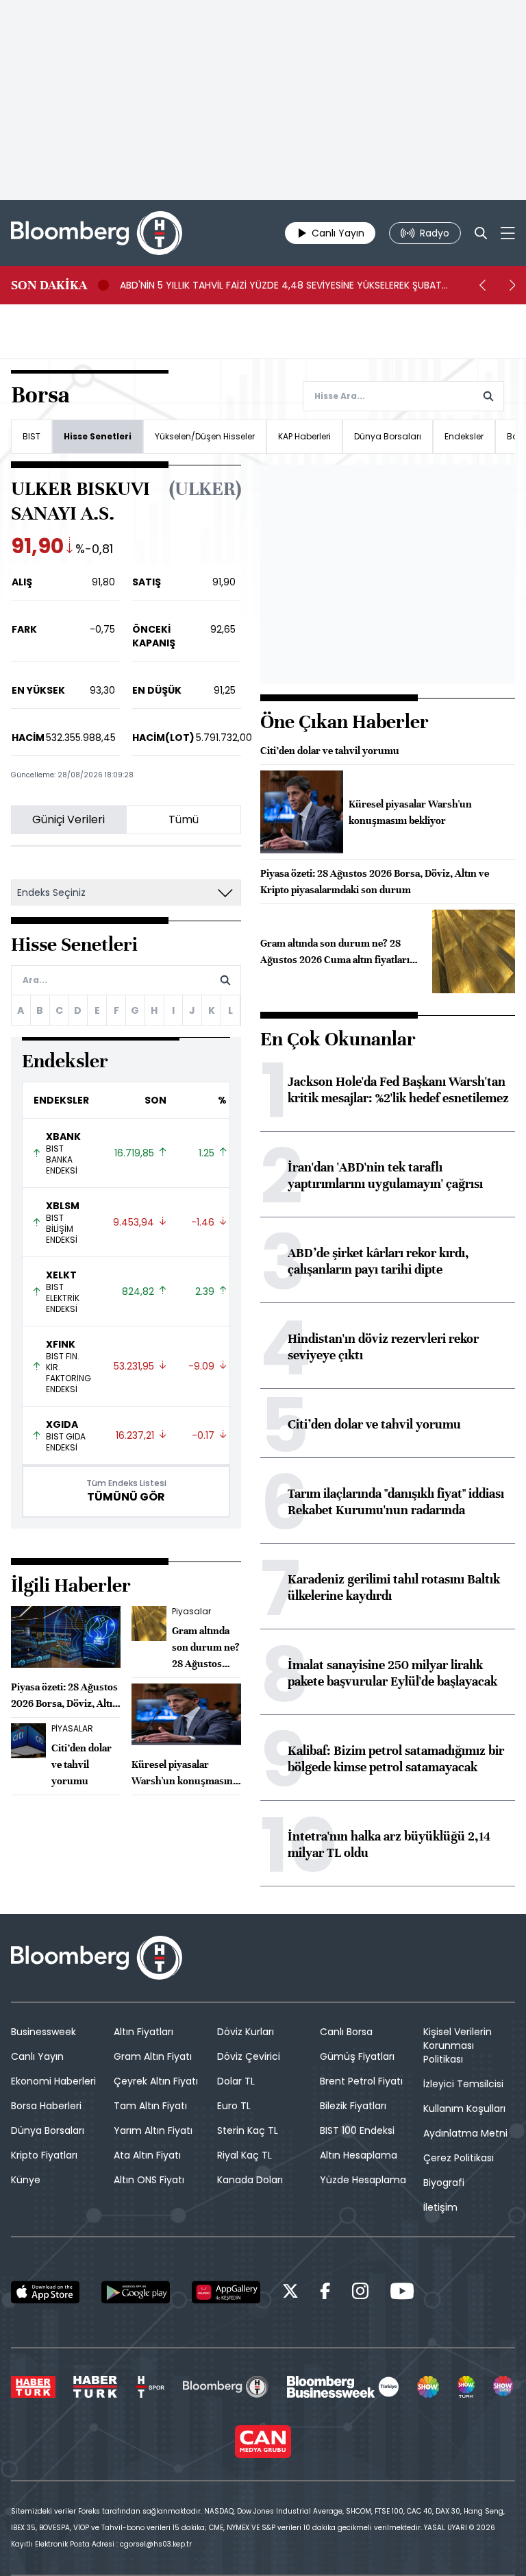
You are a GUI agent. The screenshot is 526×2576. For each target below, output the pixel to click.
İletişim (440, 2207)
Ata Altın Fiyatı (147, 2155)
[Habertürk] (33, 2387)
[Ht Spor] (150, 2387)
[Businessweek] (342, 2387)
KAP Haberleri (304, 436)
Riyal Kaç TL (245, 2155)
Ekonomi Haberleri (53, 2081)
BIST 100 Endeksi (357, 2130)
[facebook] (325, 2293)
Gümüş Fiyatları (357, 2056)
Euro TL (234, 2106)
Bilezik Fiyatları (353, 2106)
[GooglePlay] (136, 2292)
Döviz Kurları (246, 2032)
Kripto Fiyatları (44, 2155)
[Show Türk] (466, 2387)
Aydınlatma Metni (465, 2133)
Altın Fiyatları (143, 2032)
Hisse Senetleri (98, 436)
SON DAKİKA (49, 285)
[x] (290, 2293)
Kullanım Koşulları (464, 2109)
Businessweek (43, 2032)
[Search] (481, 233)
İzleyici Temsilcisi (463, 2084)
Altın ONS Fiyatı (149, 2180)
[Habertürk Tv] (95, 2387)
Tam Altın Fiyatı (150, 2106)
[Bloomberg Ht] (226, 2387)
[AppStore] (45, 2292)
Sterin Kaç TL (248, 2130)
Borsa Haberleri (46, 2106)
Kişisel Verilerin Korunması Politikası (458, 2045)
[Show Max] (504, 2387)
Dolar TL (236, 2081)
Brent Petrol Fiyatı (361, 2081)
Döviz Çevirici (249, 2056)
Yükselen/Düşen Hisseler (205, 436)
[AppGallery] (226, 2292)
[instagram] (360, 2293)
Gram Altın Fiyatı (153, 2056)
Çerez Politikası (459, 2158)
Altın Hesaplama (359, 2155)
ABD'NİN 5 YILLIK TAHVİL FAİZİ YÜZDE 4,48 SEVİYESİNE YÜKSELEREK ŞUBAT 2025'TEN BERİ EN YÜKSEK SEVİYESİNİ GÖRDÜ (281, 285)
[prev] (482, 285)
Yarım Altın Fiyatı (153, 2130)
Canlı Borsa (346, 2032)
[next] (512, 285)
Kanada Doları (250, 2180)
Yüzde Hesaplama (363, 2180)
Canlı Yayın (37, 2056)
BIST (32, 436)
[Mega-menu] (508, 233)
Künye (26, 2180)
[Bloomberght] (97, 233)
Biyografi (444, 2183)
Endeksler (464, 436)
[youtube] (402, 2293)
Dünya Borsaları (388, 436)
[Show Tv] (428, 2387)
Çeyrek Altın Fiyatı (156, 2081)
